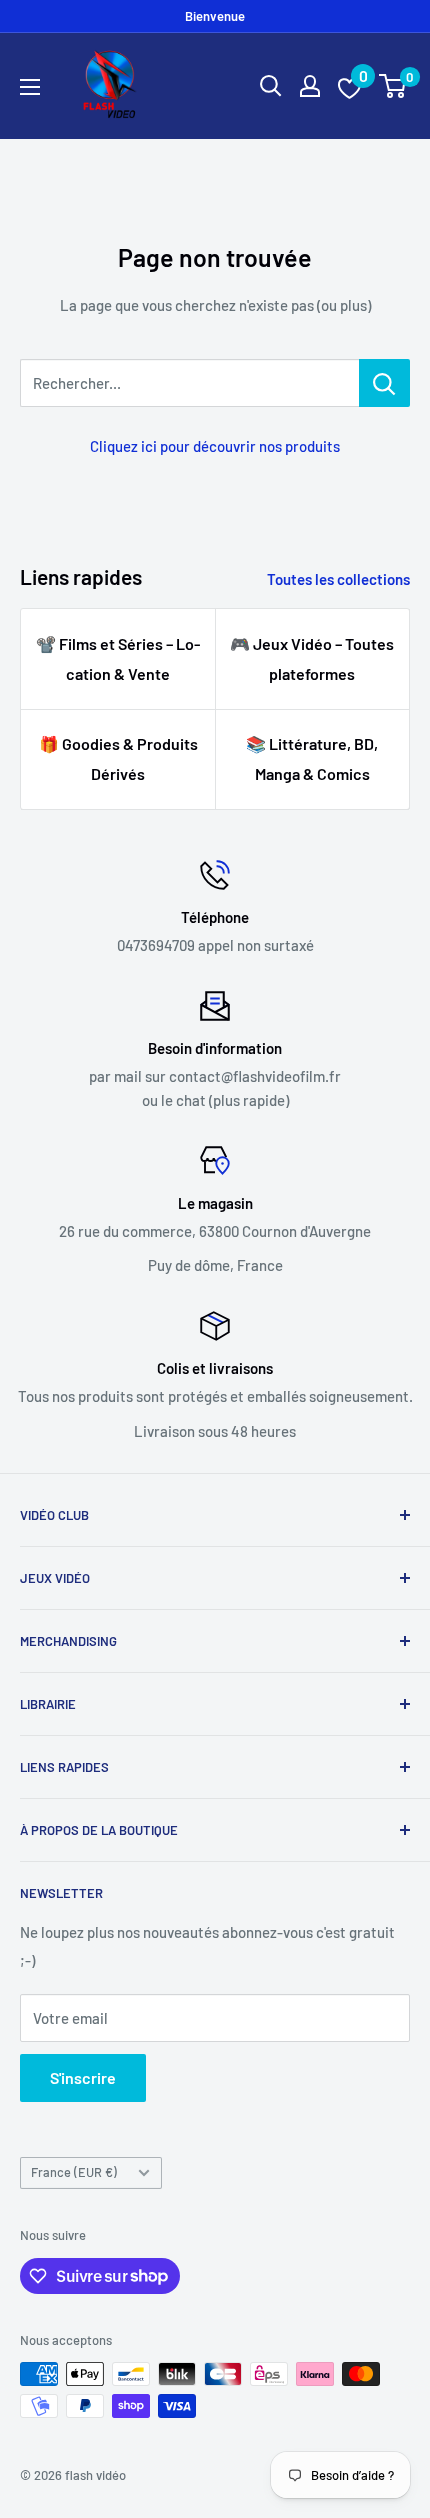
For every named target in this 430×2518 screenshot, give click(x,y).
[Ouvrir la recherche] (271, 86)
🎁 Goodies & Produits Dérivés (118, 758)
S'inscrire (83, 2077)
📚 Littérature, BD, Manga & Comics (312, 758)
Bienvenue (215, 16)
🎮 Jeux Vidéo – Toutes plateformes (312, 658)
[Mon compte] (310, 86)
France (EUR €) (74, 2172)
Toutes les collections (338, 579)
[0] (393, 86)
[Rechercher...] (384, 383)
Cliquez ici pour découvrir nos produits (215, 446)
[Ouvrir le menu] (30, 87)
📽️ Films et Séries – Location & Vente (118, 658)
